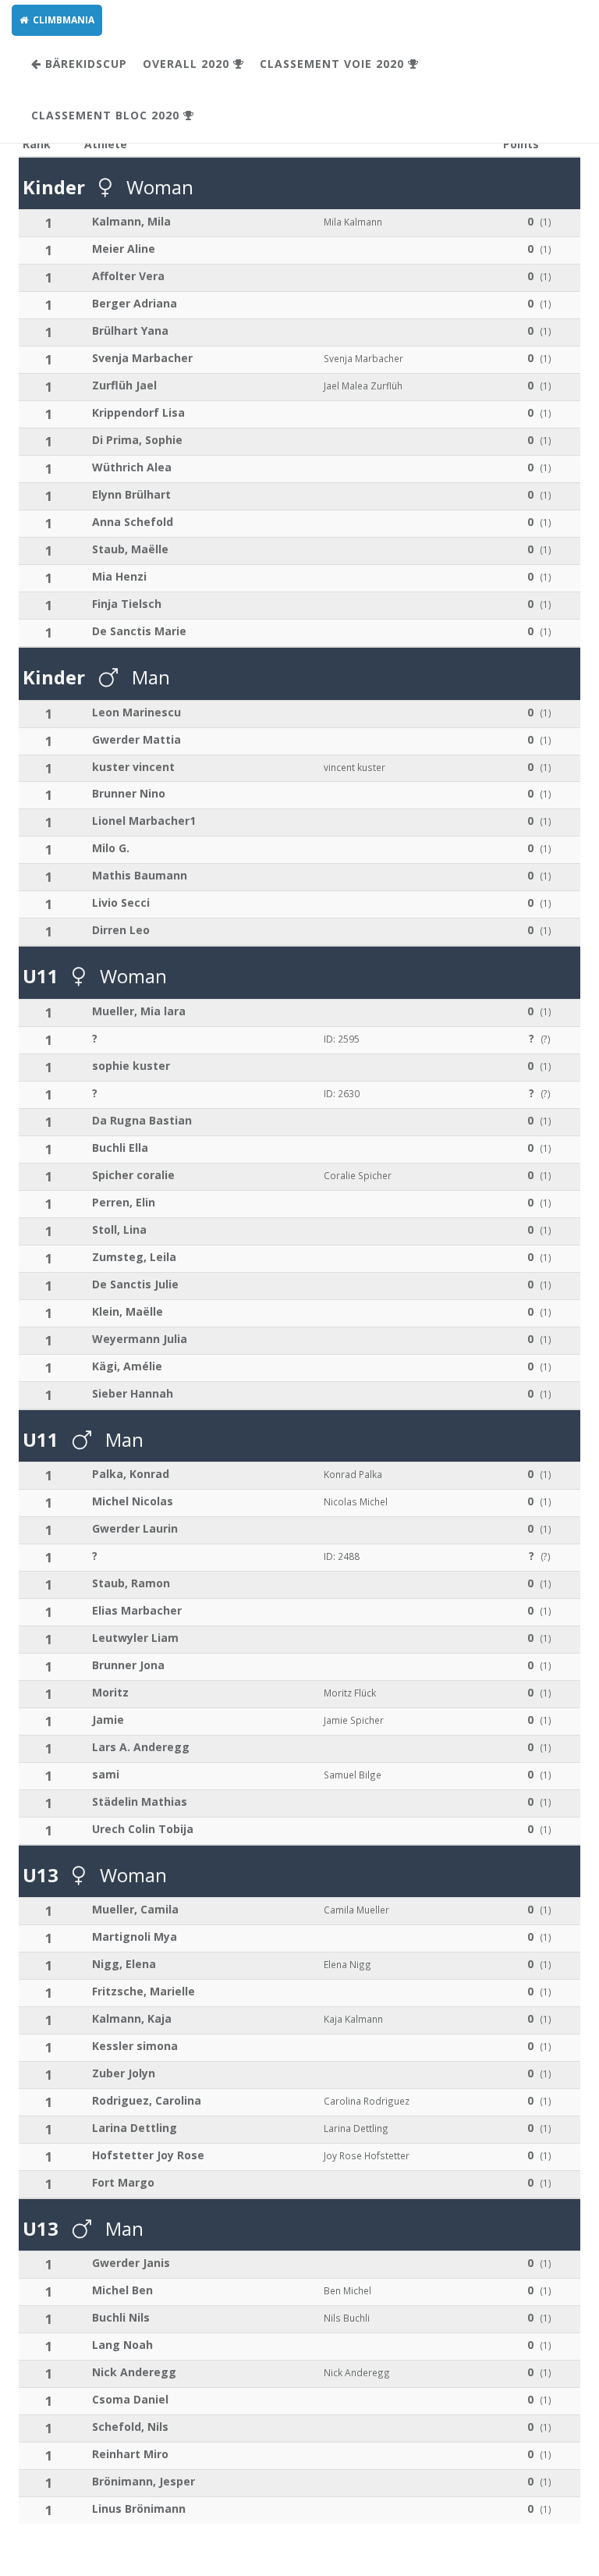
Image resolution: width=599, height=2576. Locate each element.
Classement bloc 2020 (107, 115)
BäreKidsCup (84, 64)
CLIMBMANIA (61, 20)
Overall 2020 (188, 64)
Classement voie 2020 (334, 64)
